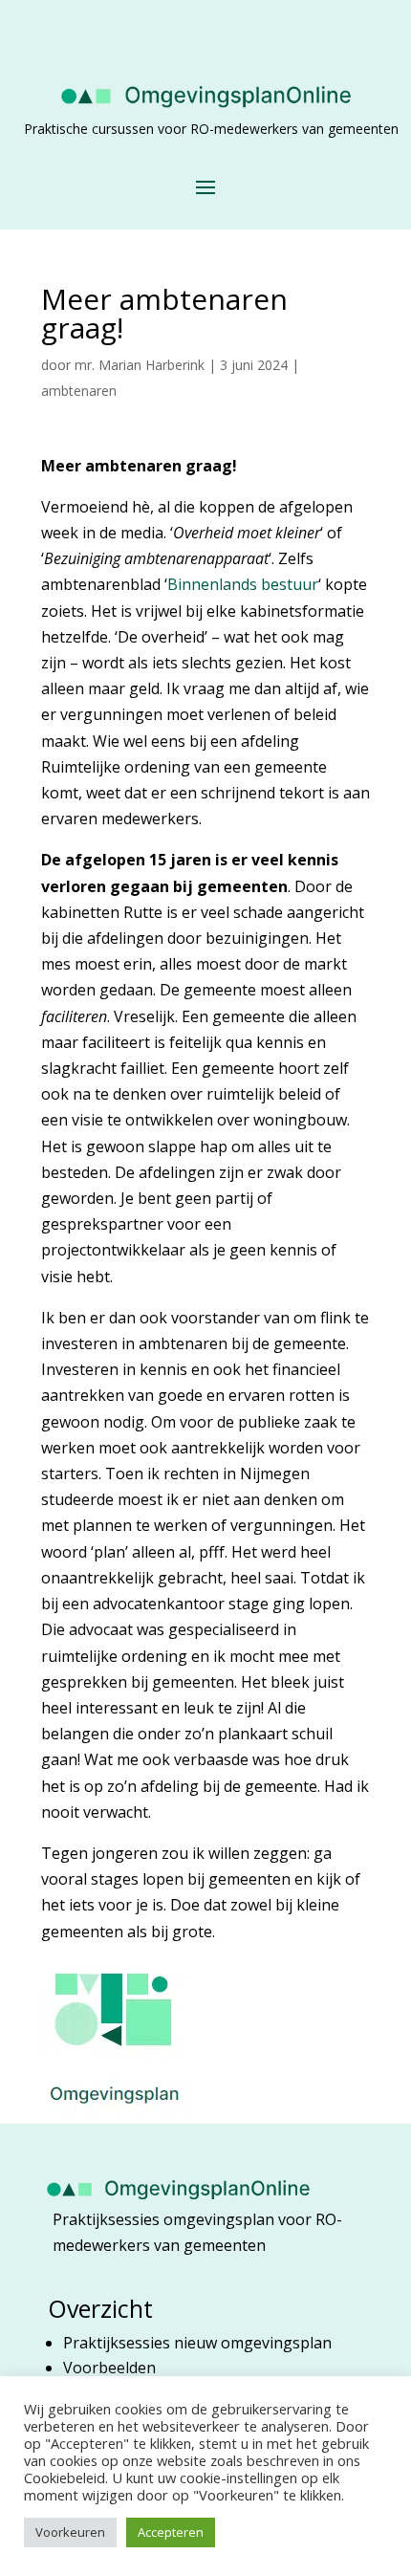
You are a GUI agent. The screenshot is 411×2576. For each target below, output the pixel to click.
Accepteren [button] (171, 2532)
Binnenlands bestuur (243, 584)
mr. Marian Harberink (140, 365)
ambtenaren (79, 391)
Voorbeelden (109, 2368)
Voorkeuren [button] (70, 2532)
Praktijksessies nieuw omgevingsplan (199, 2343)
